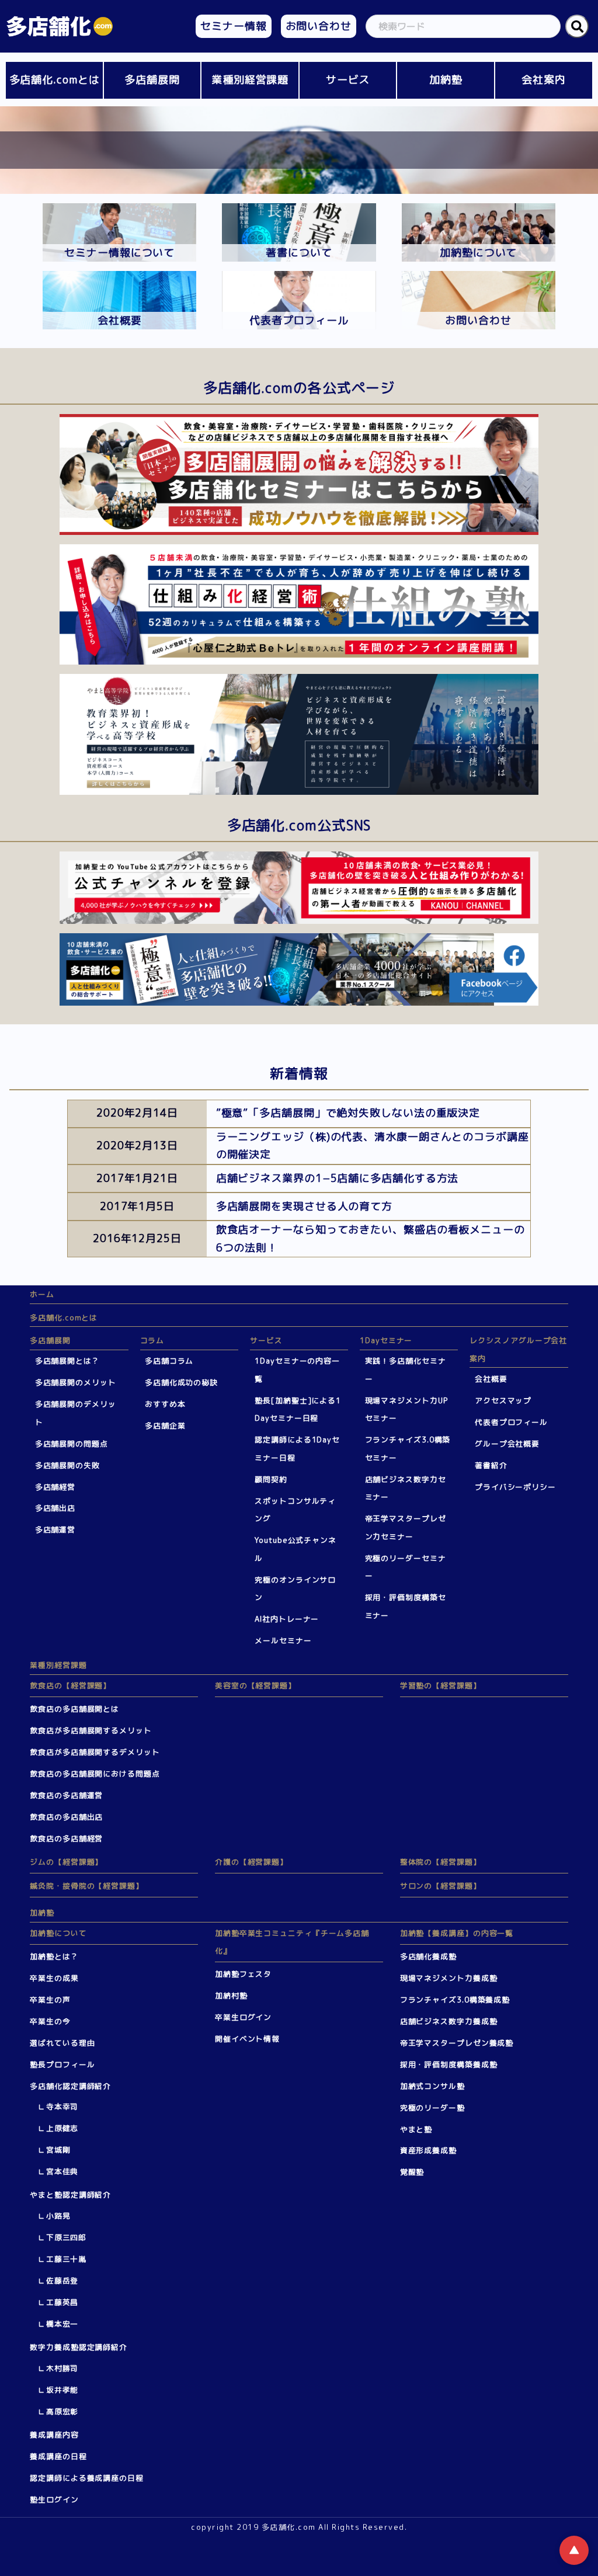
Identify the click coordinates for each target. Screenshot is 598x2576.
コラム (152, 1340)
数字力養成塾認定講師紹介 (79, 2347)
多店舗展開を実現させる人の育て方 (304, 1206)
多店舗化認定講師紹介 (70, 2086)
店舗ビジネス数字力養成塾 (449, 2021)
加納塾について (58, 1933)
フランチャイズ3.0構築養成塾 (455, 2000)
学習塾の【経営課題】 (441, 1685)
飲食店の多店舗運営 (66, 1795)
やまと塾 (416, 2129)
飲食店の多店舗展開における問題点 (95, 1774)
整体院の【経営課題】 (441, 1862)
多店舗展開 (152, 80)
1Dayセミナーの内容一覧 (297, 1370)
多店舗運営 (55, 1529)
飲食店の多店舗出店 (66, 1817)
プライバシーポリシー (515, 1487)
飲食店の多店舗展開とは (74, 1709)
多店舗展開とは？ (67, 1361)
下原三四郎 (67, 2237)
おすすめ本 (165, 1404)
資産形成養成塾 (428, 2150)
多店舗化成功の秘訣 (181, 1382)
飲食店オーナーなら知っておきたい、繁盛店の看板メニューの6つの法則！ (371, 1239)
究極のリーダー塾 (432, 2108)
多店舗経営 (55, 1487)
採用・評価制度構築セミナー (406, 1606)
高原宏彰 (62, 2411)
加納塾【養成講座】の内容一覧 (457, 1933)
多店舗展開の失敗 (67, 1465)
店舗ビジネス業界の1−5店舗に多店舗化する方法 (338, 1178)
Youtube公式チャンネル (295, 1549)
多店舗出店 (55, 1508)
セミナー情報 (233, 26)
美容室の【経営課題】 (255, 1685)
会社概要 (491, 1379)
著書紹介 (491, 1465)
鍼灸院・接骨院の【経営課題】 (87, 1886)
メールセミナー (283, 1640)
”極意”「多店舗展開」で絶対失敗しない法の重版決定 (348, 1113)
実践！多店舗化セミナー (406, 1370)
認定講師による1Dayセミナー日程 (297, 1449)
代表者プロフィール (511, 1422)
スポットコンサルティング (295, 1510)
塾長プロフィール (62, 2064)
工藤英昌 (62, 2302)
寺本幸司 (62, 2106)
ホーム (42, 1294)
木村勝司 (62, 2368)
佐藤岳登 (62, 2280)
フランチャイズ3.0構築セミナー (408, 1449)
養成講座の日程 (58, 2456)
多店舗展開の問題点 (72, 1444)
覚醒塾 (412, 2172)
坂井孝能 (62, 2390)
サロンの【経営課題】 (441, 1886)
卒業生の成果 (54, 1978)
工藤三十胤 (67, 2259)
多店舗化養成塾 (428, 1956)
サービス (348, 80)
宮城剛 (58, 2150)
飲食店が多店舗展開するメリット (91, 1730)
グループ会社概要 (507, 1444)
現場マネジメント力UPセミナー (407, 1409)
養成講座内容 (54, 2435)
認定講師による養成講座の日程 (87, 2478)
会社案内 (544, 80)
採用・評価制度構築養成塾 (449, 2064)
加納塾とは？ (54, 1956)
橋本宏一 (62, 2324)
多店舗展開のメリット (76, 1382)
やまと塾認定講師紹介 (70, 2195)
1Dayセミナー (386, 1340)
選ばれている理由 (62, 2043)
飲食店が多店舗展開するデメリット (95, 1752)
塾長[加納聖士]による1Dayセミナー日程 (298, 1409)
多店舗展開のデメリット (76, 1413)
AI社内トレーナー (287, 1619)
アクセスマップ (503, 1400)
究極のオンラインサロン (295, 1589)
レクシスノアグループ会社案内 (518, 1349)
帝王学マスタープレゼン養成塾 (457, 2043)
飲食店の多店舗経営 (66, 1838)
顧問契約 (271, 1479)
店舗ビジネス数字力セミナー (406, 1488)
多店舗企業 (165, 1426)
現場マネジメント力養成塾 (449, 1978)
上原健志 (62, 2128)
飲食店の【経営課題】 (70, 1685)
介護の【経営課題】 (251, 1862)
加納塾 (446, 80)
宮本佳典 (62, 2171)
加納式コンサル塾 (432, 2086)
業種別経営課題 (250, 80)
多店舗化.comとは (55, 80)
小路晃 (58, 2216)
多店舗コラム (169, 1361)
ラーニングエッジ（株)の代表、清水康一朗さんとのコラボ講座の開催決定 (373, 1146)
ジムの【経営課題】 (66, 1862)
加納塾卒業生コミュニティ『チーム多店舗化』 (292, 1942)
